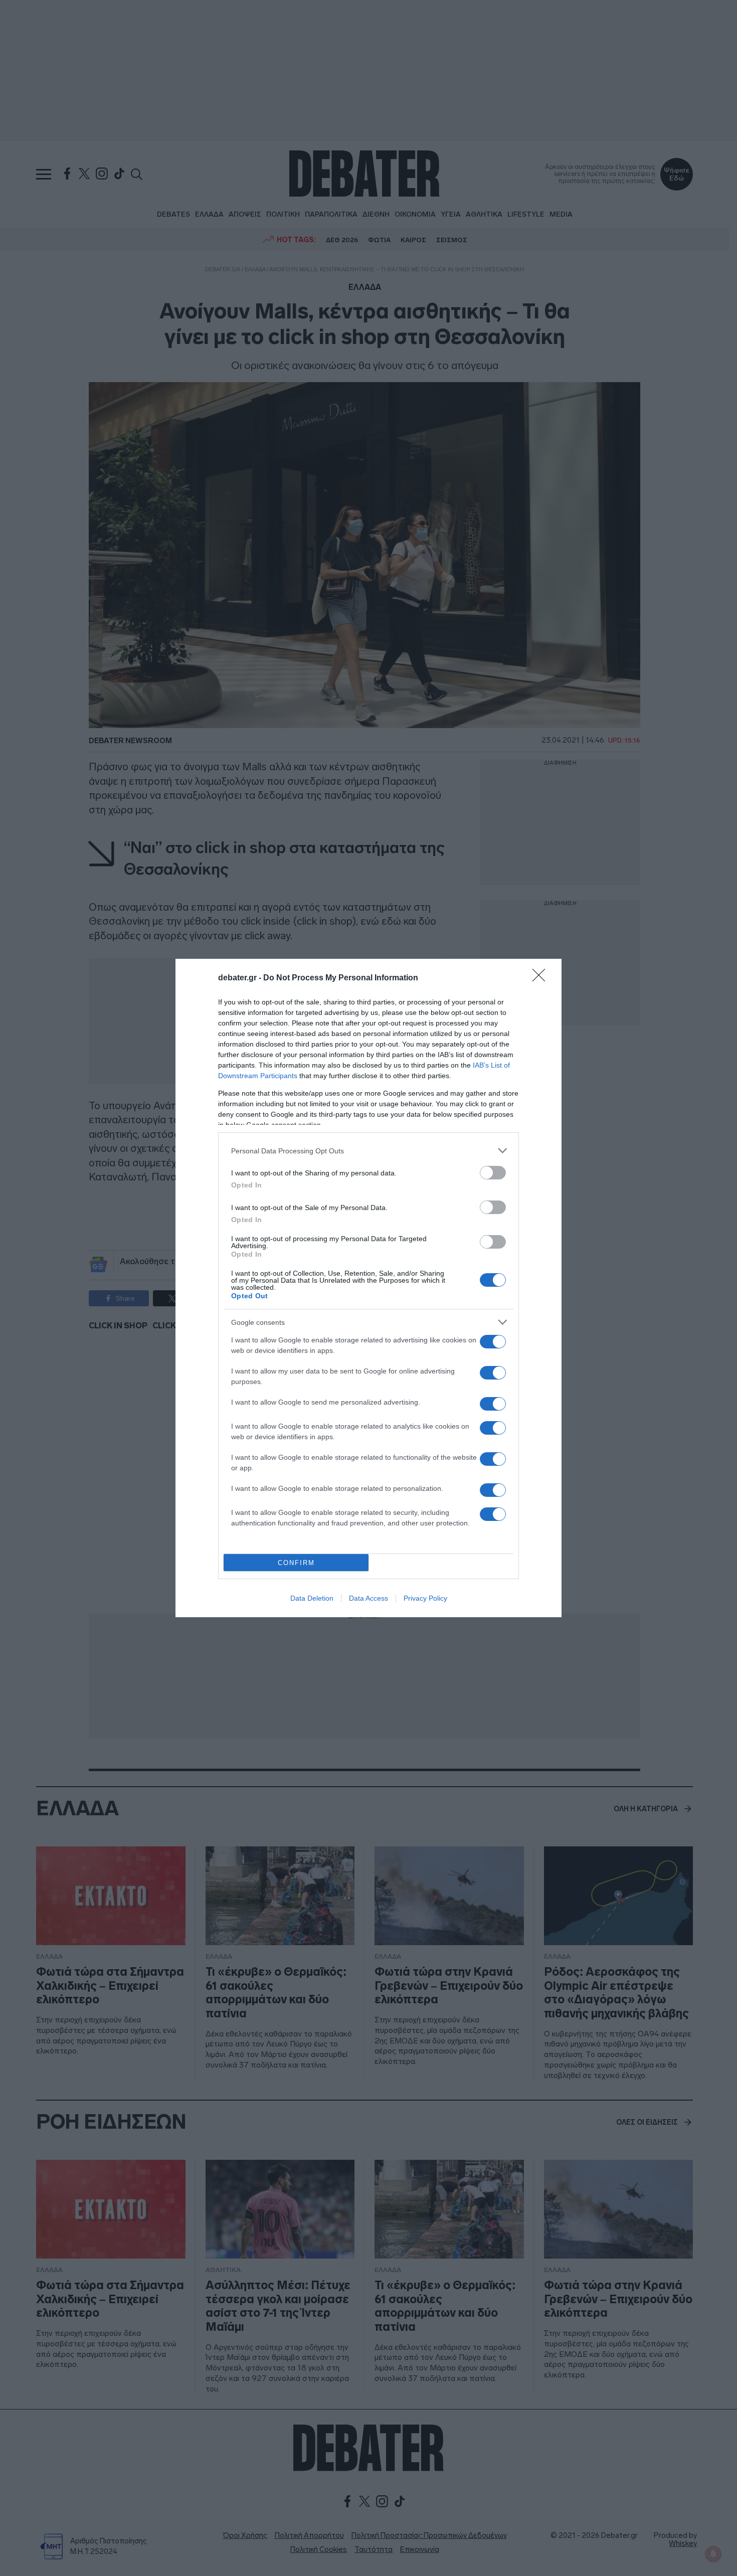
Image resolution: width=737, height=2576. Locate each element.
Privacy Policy (425, 1598)
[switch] (493, 1173)
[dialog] (368, 1288)
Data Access (368, 1598)
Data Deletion (312, 1598)
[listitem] (368, 1151)
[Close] (542, 978)
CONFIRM (296, 1563)
